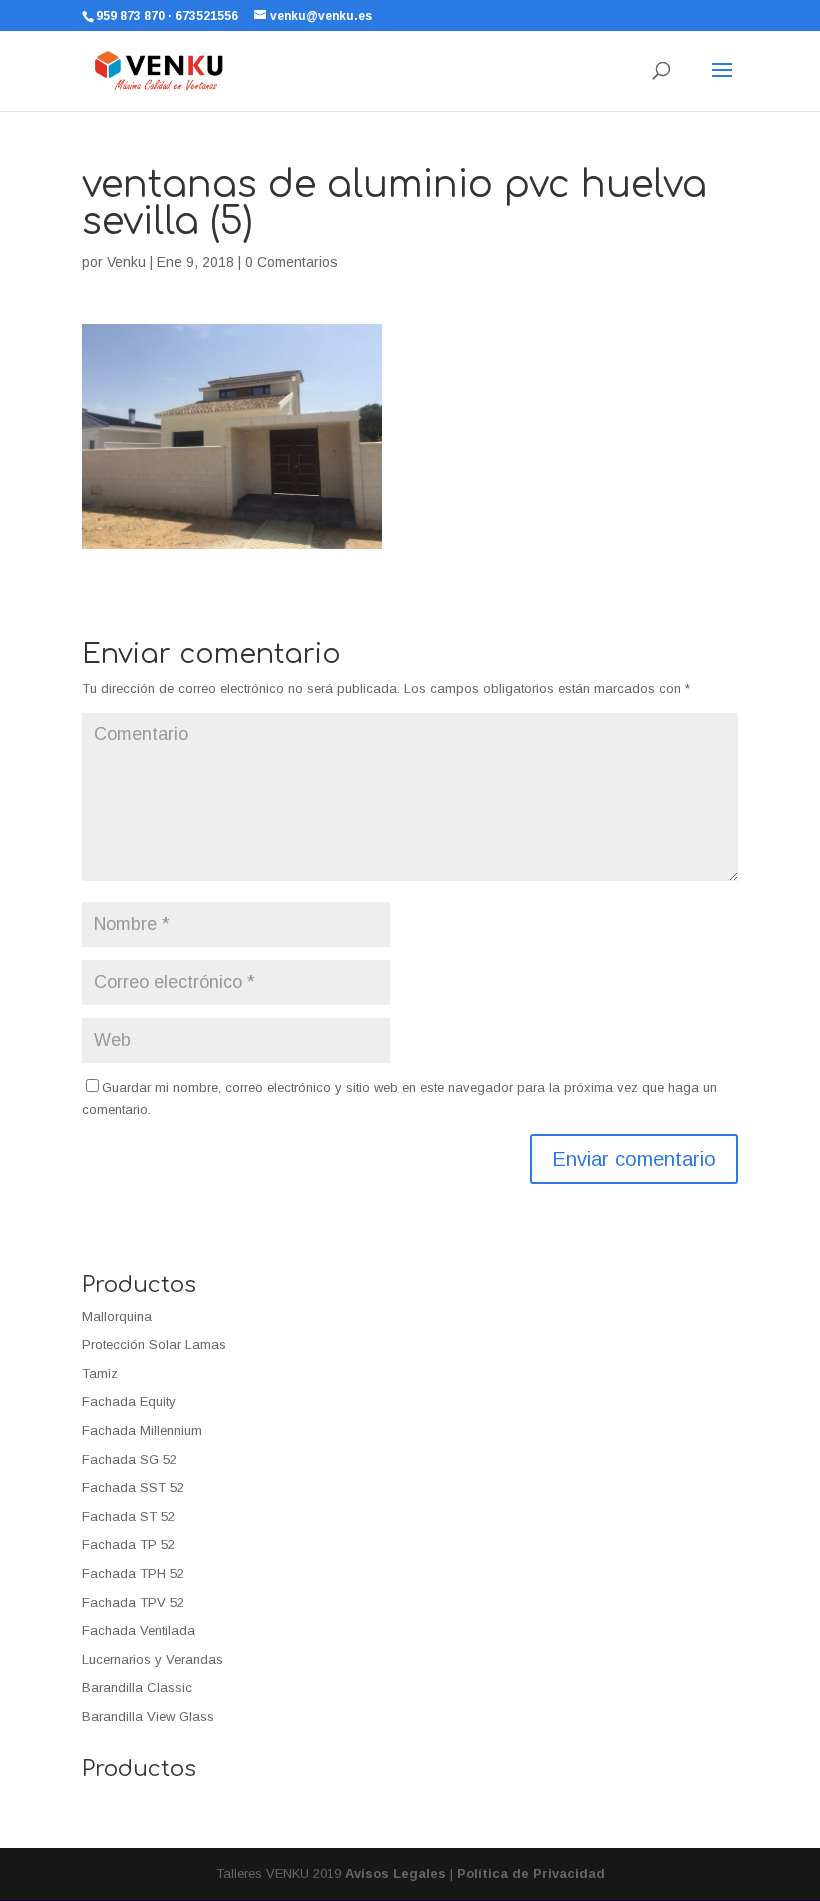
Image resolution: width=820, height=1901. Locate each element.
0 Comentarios (291, 262)
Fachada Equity (129, 1401)
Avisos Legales (395, 1873)
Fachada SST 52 (133, 1487)
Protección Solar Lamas (154, 1344)
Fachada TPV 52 (133, 1602)
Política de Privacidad (531, 1873)
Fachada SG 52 (129, 1459)
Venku (126, 262)
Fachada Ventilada (138, 1630)
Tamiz (100, 1373)
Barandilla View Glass (148, 1716)
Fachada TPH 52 (133, 1573)
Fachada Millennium (142, 1430)
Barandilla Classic (137, 1687)
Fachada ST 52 (128, 1516)
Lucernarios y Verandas (152, 1659)
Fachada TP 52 (128, 1544)
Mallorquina (117, 1316)
